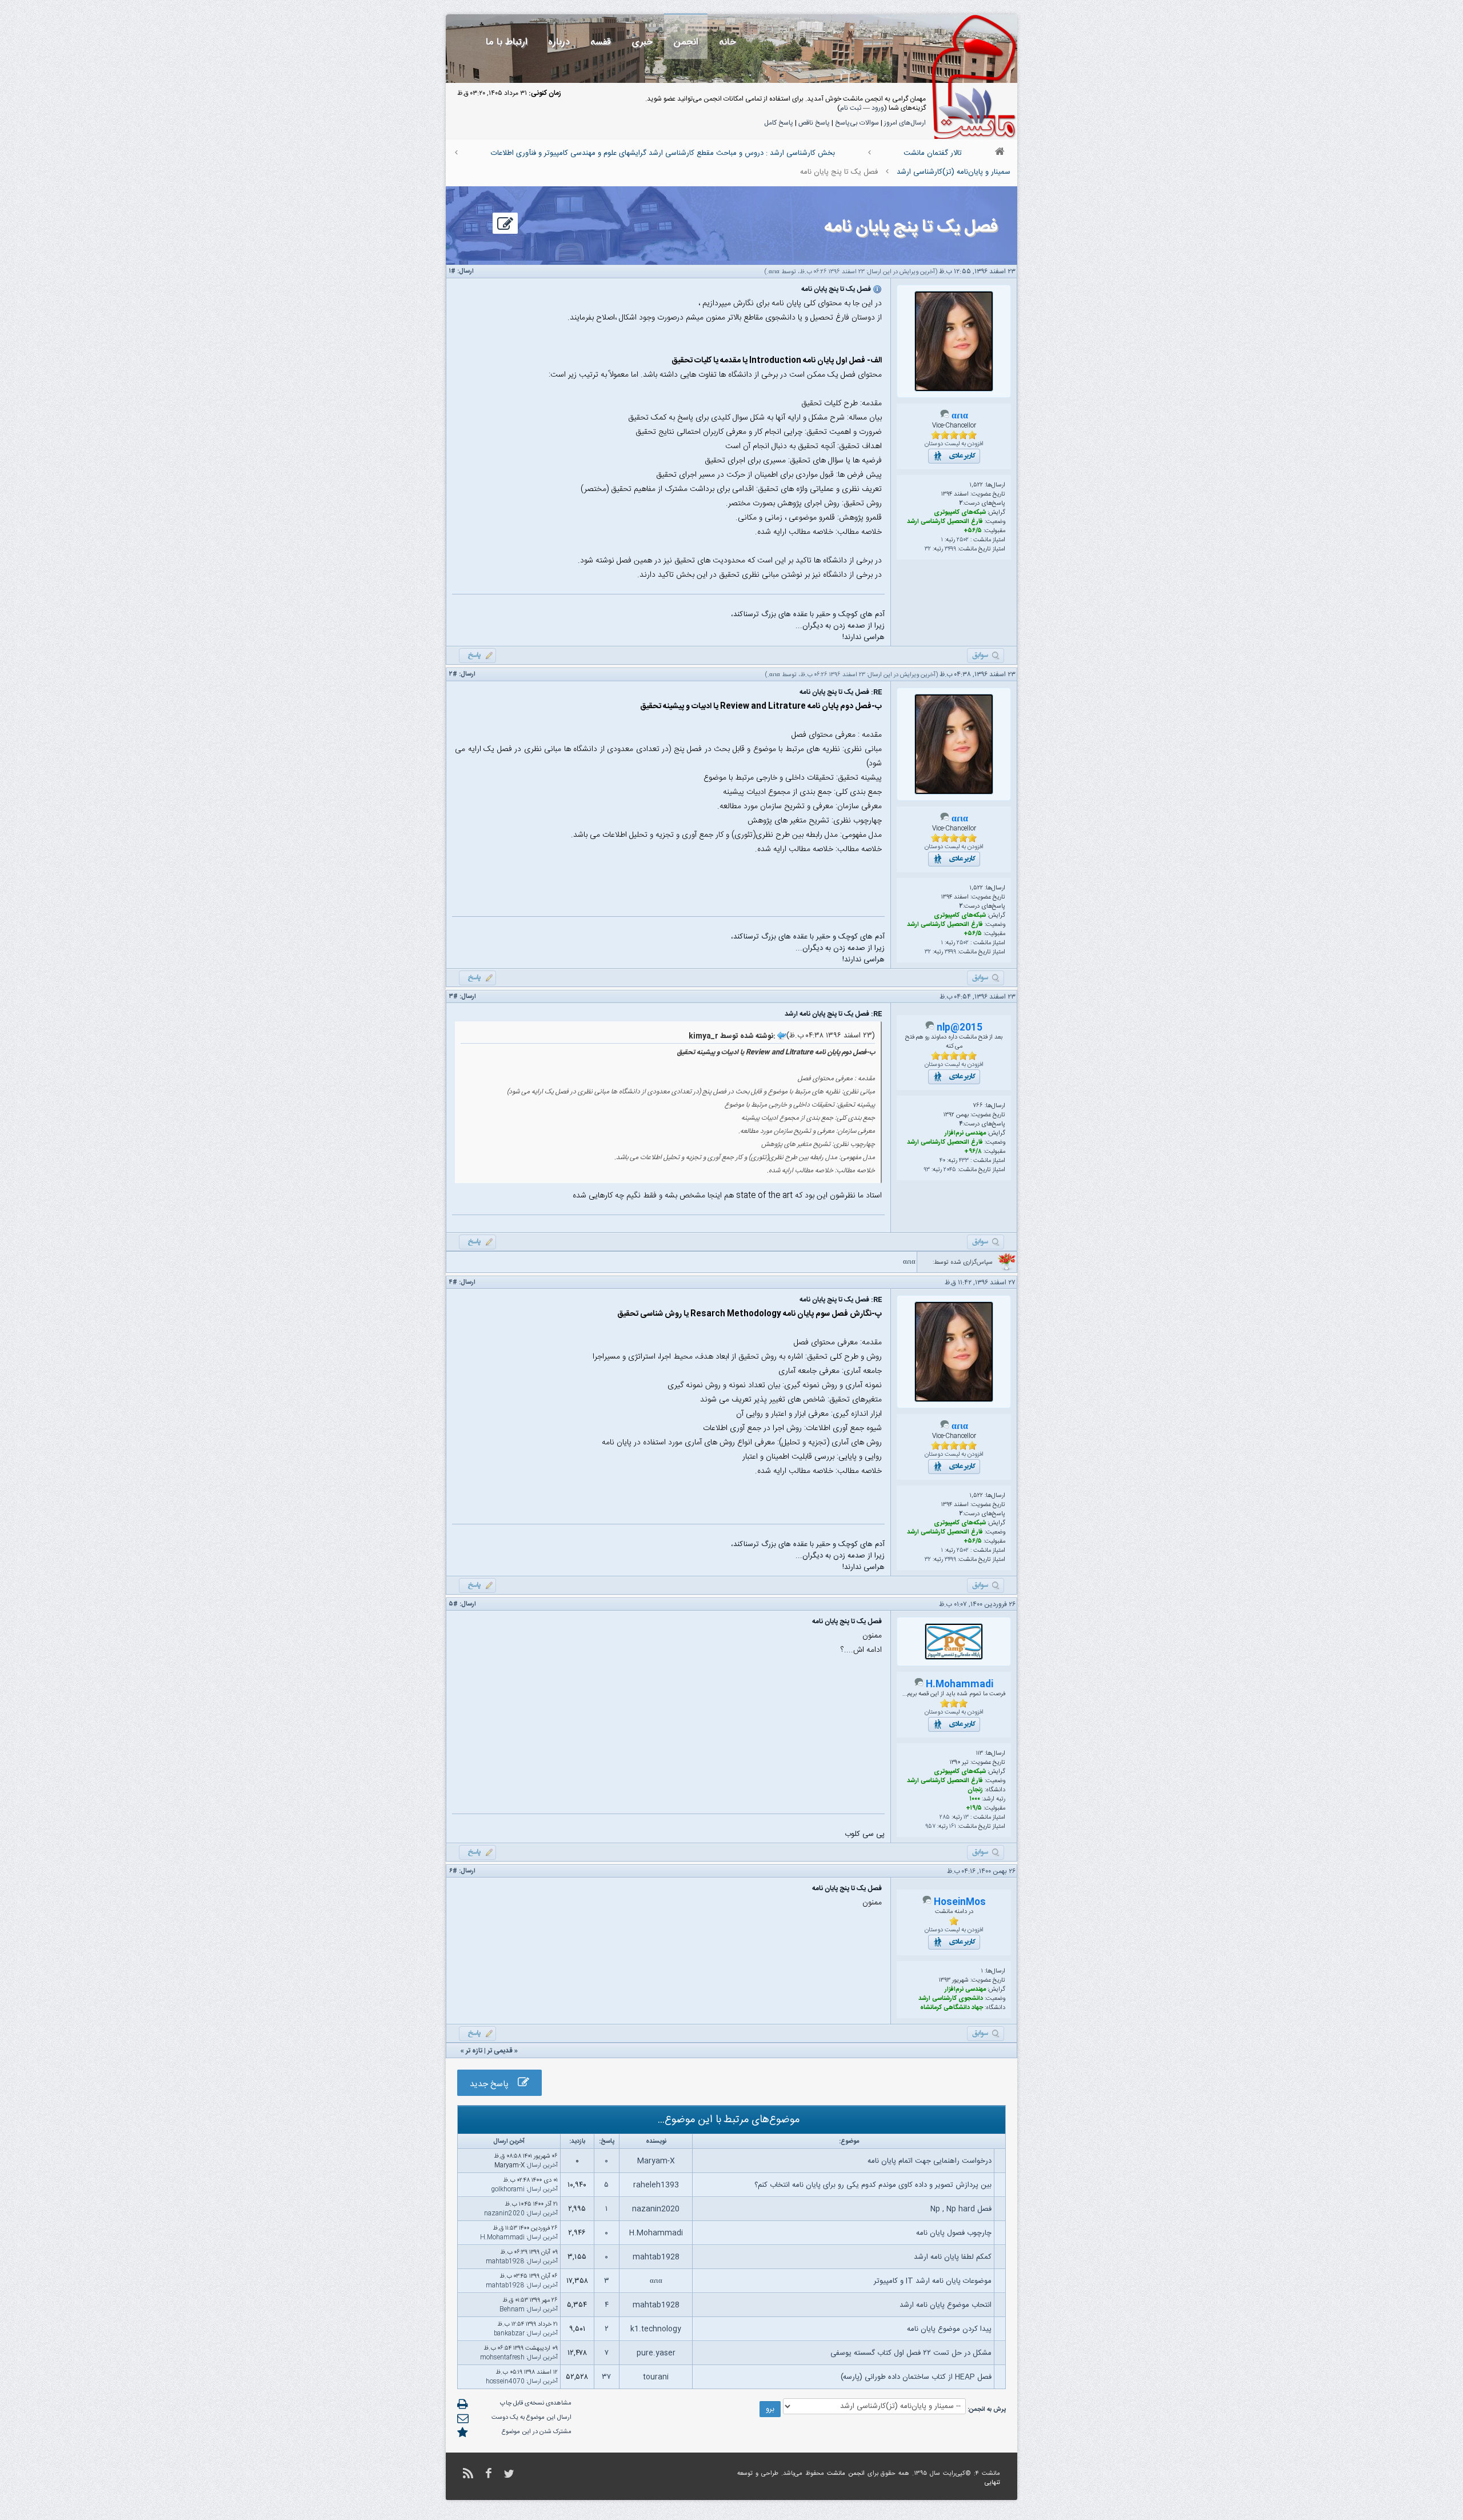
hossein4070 (505, 2382)
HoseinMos (960, 1902)
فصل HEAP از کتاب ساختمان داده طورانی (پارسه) (916, 2377)
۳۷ (606, 2377)
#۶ (453, 1871)
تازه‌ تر (474, 2051)
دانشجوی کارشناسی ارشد (951, 1999)
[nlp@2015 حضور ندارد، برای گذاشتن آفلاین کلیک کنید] (930, 1028)
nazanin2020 (656, 2209)
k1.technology (656, 2329)
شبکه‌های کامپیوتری (960, 513)
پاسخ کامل (779, 123)
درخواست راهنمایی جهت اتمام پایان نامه (930, 2161)
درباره (559, 42)
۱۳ (966, 1818)
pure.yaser (656, 2353)
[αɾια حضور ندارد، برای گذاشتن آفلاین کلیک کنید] (945, 417)
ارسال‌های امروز (905, 123)
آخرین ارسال (543, 2166)
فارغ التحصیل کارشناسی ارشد (945, 522)
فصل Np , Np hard (961, 2209)
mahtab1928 (656, 2257)
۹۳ (927, 1170)
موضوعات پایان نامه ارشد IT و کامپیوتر (933, 2281)
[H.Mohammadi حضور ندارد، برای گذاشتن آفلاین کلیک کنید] (919, 1685)
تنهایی (992, 2483)
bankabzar (509, 2334)
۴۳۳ (964, 1161)
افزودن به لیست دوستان (954, 444)
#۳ (453, 997)
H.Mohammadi (960, 1685)
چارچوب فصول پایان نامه (954, 2233)
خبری (642, 42)
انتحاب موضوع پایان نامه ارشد (946, 2305)
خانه (727, 42)
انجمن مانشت (846, 2474)
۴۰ (942, 1161)
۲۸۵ (945, 1818)
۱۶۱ (953, 1827)
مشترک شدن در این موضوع (537, 2432)
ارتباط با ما (507, 42)
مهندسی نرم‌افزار (965, 1133)
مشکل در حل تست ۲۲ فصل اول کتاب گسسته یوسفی (911, 2353)
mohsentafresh (502, 2358)
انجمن (686, 42)
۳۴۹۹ (950, 549)
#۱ (452, 271)
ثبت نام (851, 108)
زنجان (975, 1790)
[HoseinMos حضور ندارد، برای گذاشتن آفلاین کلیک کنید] (927, 1903)
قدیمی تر (500, 2051)
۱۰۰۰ (975, 1799)
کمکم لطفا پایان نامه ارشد (953, 2257)
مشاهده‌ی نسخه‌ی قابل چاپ (536, 2403)
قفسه (601, 42)
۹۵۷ (930, 1827)
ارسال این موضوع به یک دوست (531, 2418)
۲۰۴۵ (950, 1170)
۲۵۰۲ (963, 540)
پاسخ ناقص (814, 123)
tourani (656, 2377)
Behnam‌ (512, 2310)
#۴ (453, 1283)
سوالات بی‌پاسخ (857, 123)
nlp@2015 (960, 1028)
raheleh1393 (656, 2185)
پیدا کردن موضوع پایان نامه (949, 2329)
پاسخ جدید (494, 2084)
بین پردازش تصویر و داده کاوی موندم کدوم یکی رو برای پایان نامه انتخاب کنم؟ (873, 2185)
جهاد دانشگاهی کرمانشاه (952, 2008)
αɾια (774, 272)
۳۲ (928, 549)
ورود (878, 108)
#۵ (453, 1604)
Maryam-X (656, 2161)
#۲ (453, 674)
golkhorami (508, 2190)
